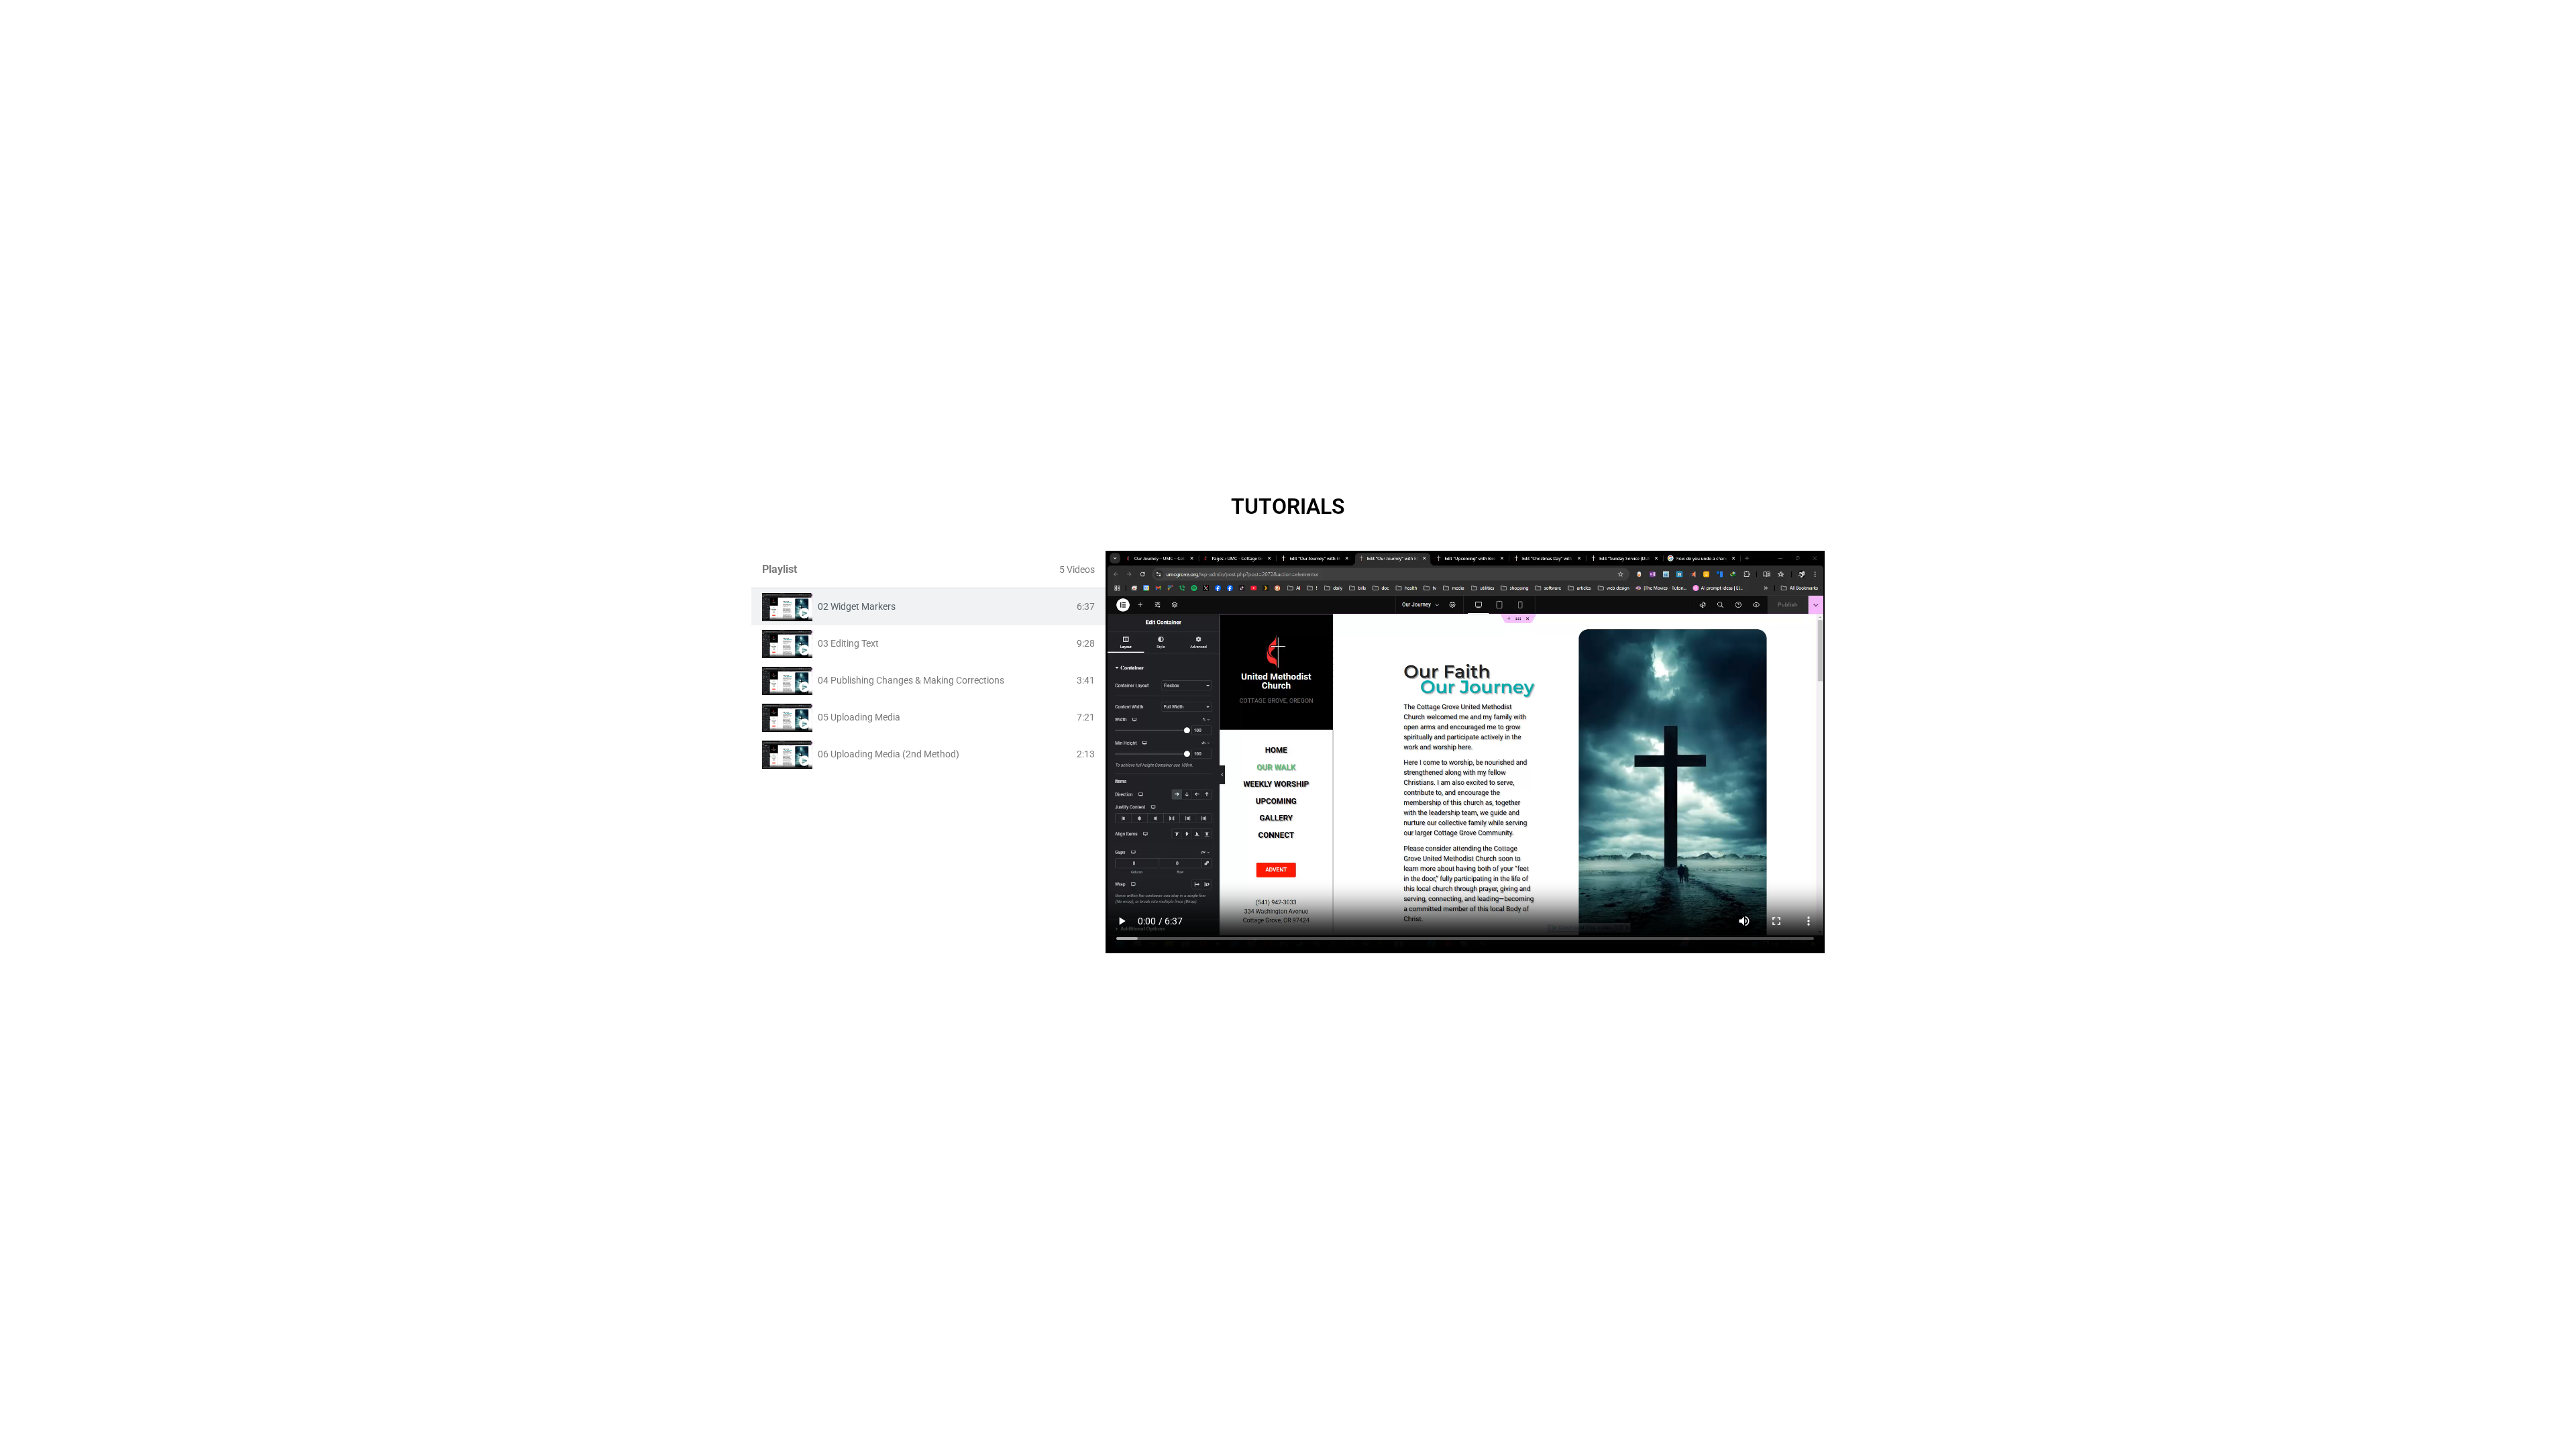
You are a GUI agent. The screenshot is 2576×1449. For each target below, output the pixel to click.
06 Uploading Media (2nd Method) (889, 754)
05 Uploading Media (859, 717)
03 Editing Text (848, 643)
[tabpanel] (1465, 752)
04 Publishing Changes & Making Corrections (911, 680)
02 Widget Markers (857, 606)
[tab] (928, 607)
